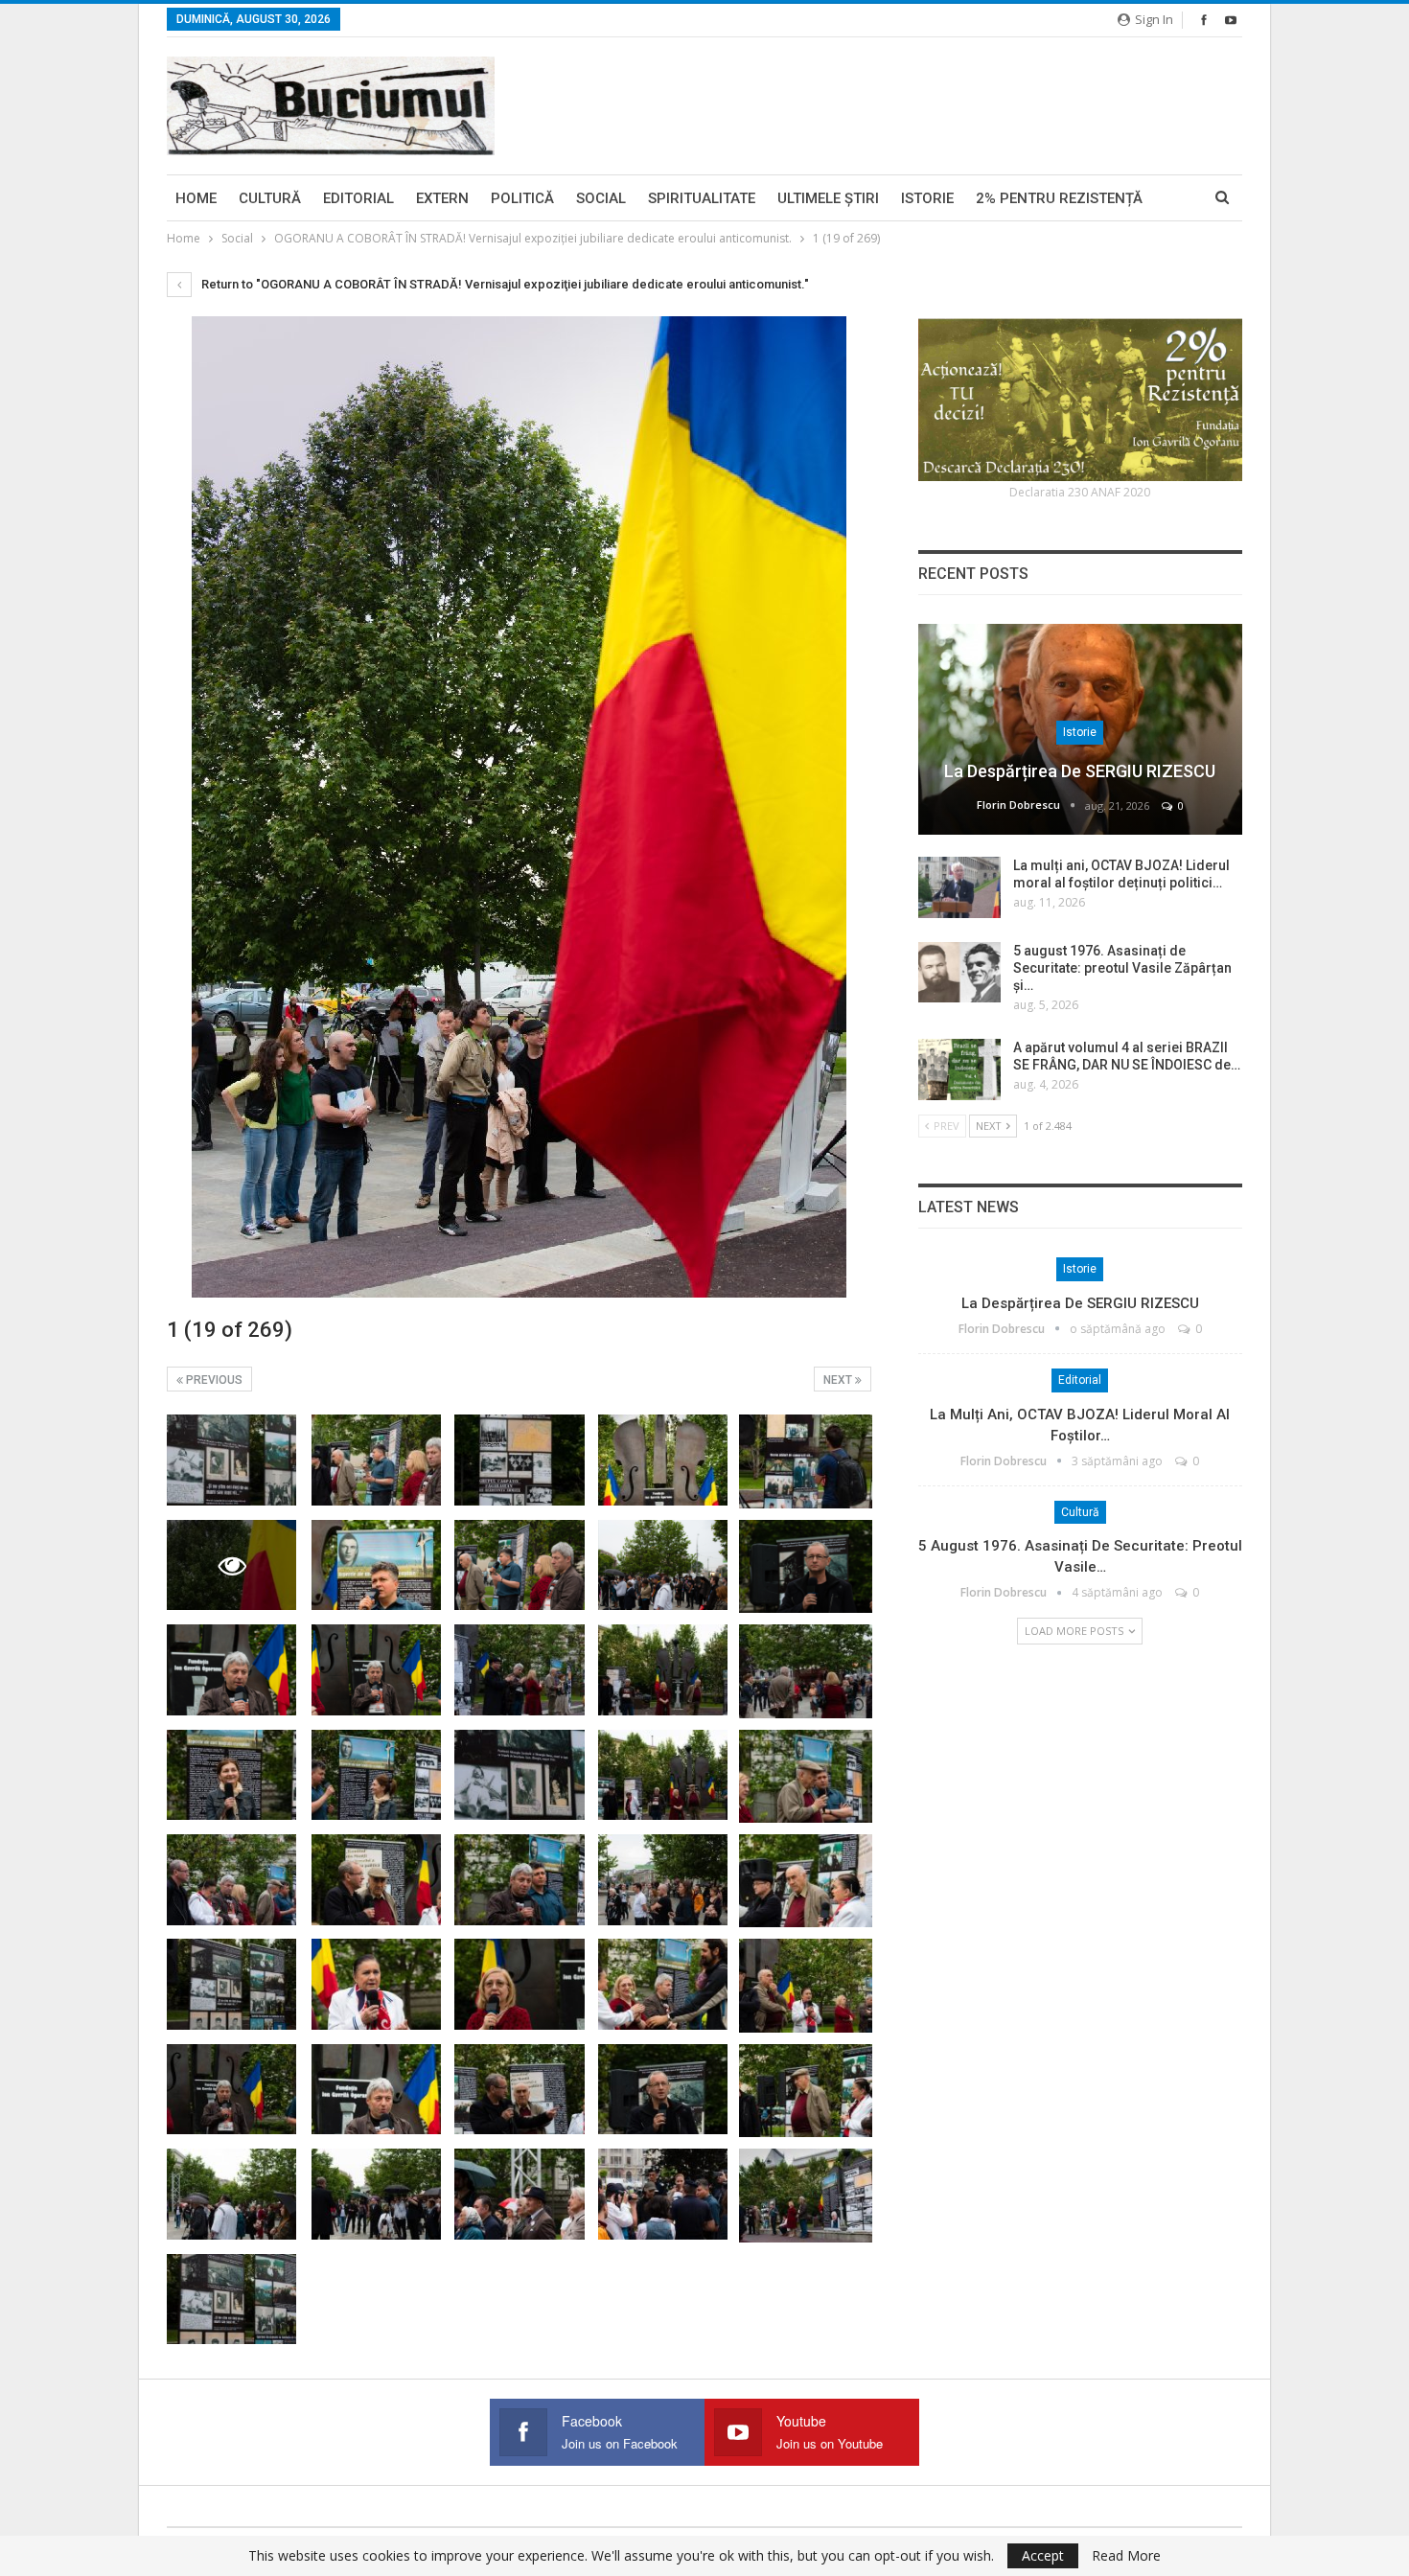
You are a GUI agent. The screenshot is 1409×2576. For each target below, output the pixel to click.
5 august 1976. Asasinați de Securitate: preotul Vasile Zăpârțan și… (1122, 968)
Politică (522, 198)
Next (839, 1380)
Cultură (270, 198)
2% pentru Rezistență (1059, 198)
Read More (1126, 2556)
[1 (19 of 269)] (231, 1460)
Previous (213, 1380)
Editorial (358, 198)
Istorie (927, 198)
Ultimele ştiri (828, 198)
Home (196, 198)
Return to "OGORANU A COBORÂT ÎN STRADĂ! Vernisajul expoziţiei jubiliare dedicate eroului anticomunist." (504, 284)
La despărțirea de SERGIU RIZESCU (1080, 771)
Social (601, 198)
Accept (1043, 2555)
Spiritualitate (702, 198)
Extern (442, 198)
